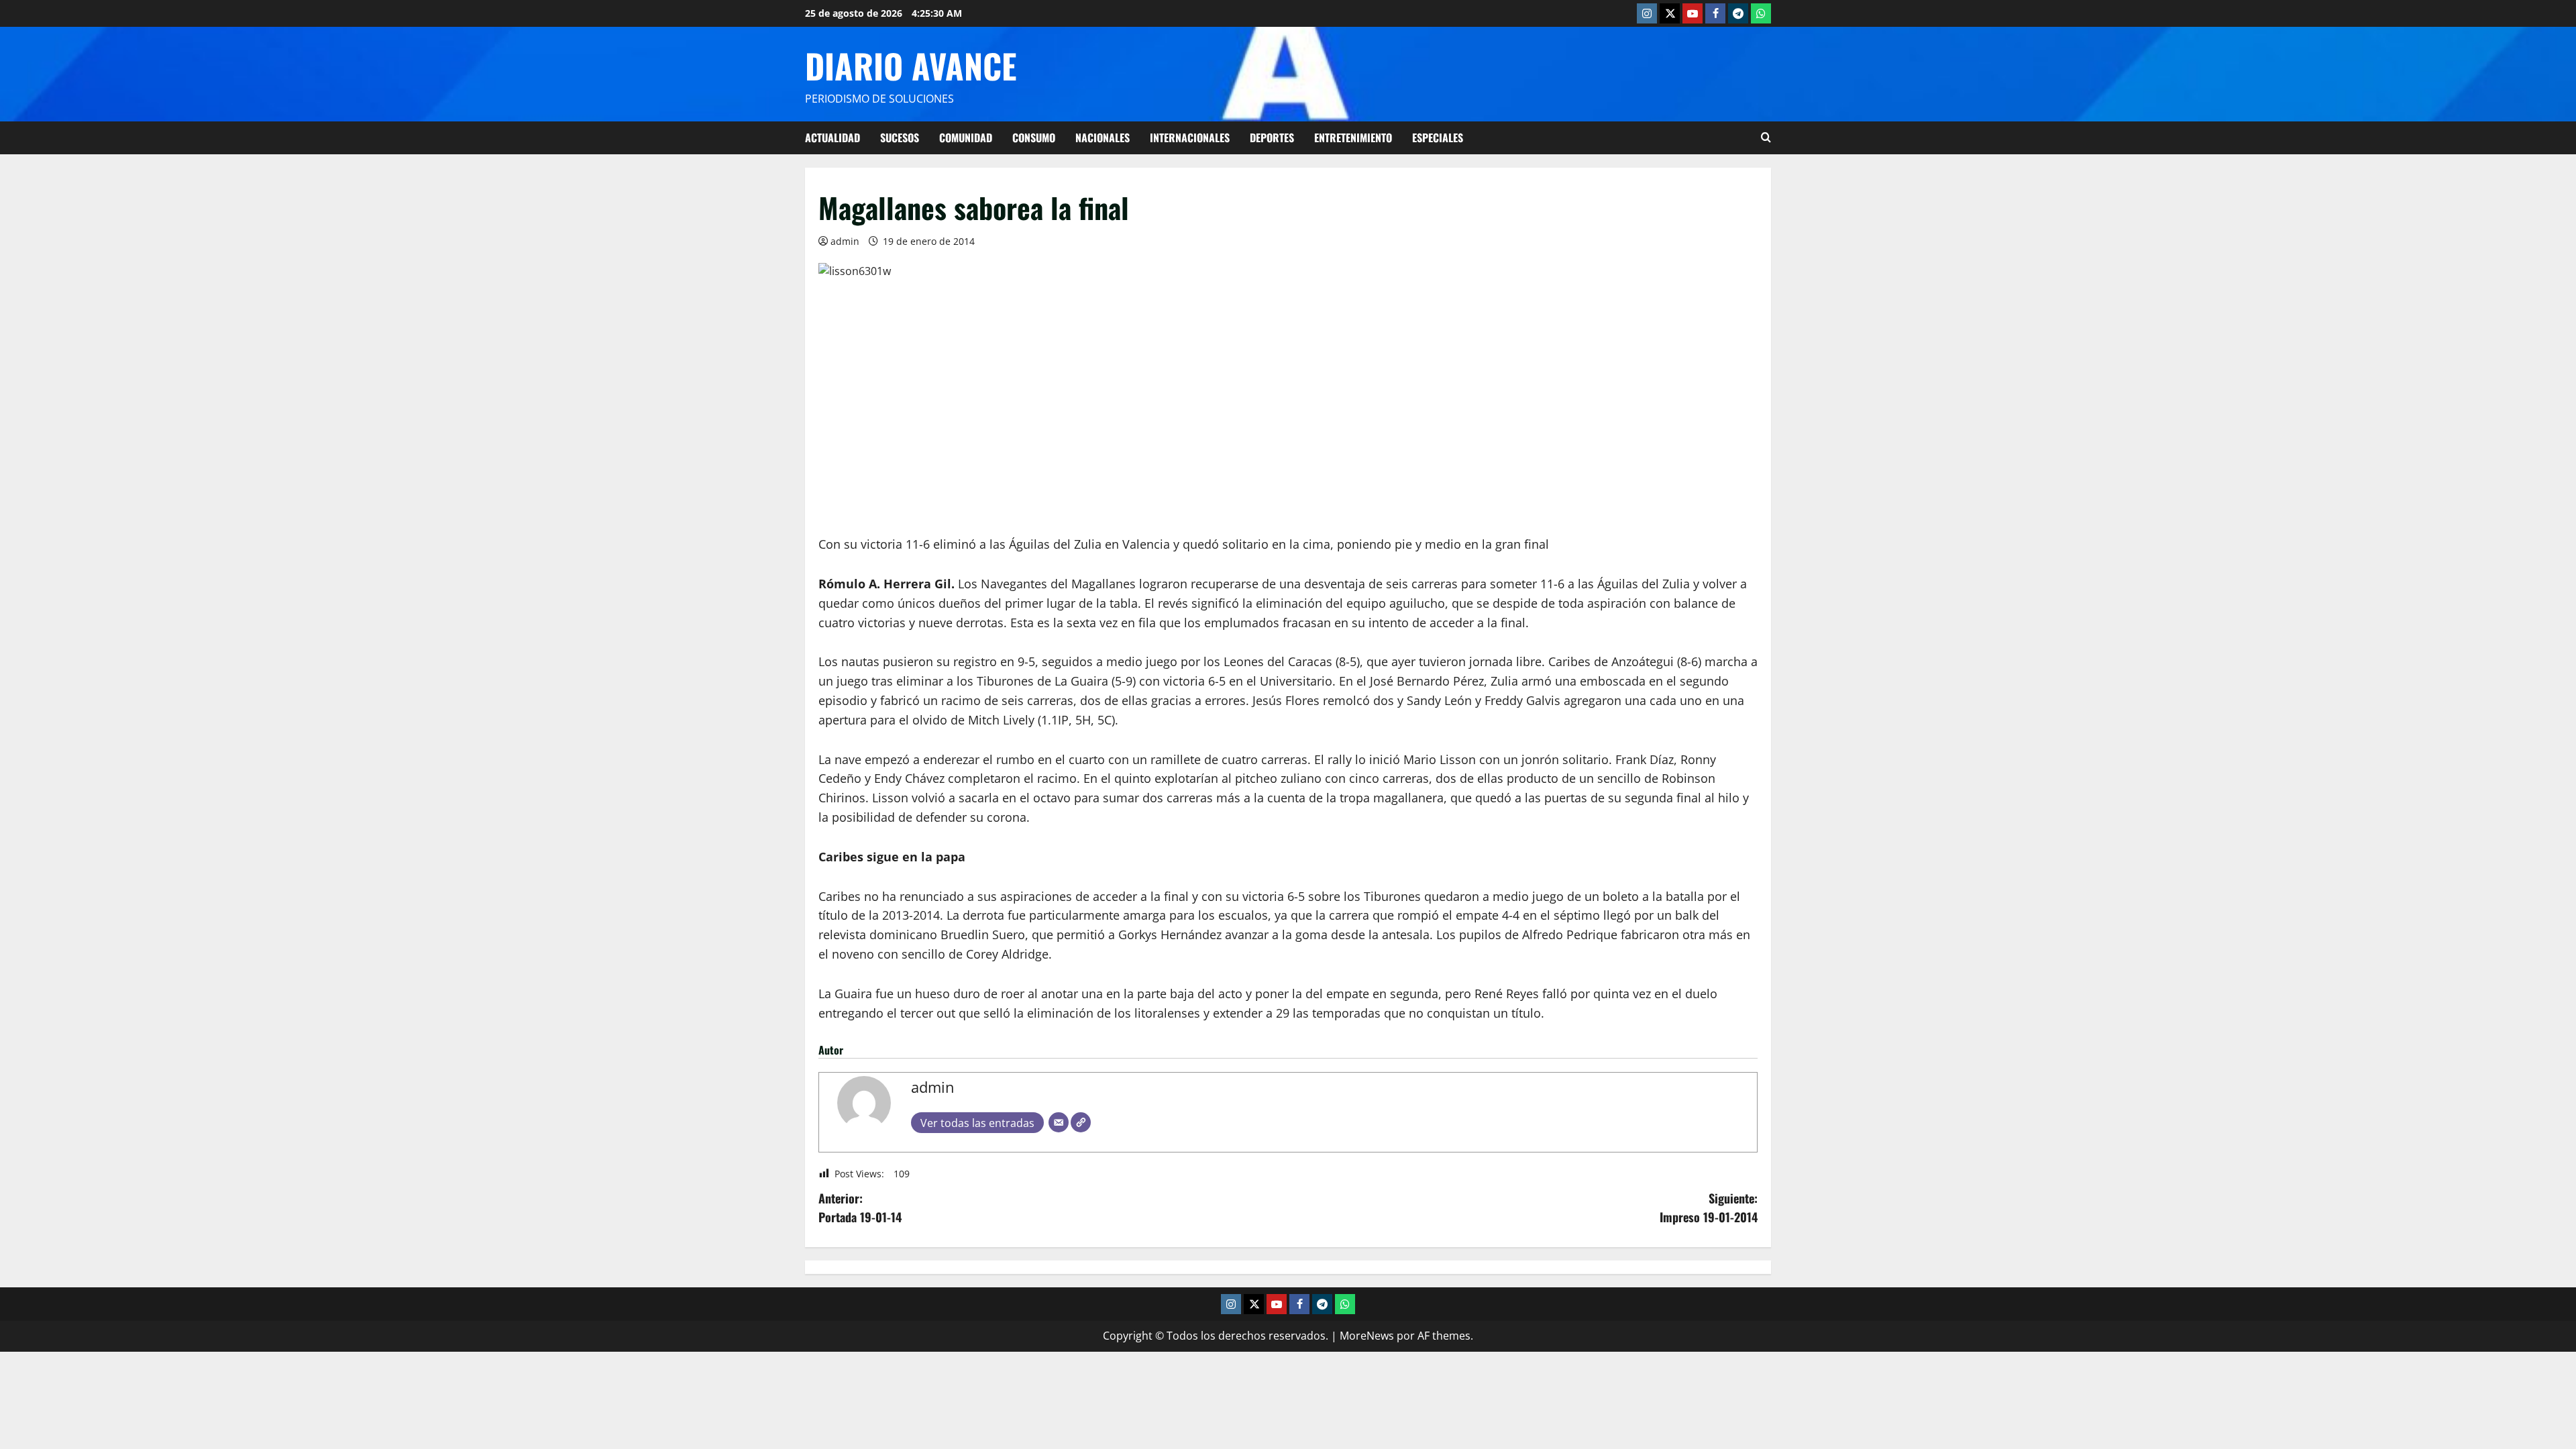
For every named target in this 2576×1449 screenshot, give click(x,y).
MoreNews (1367, 1336)
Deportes (1272, 138)
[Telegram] (1738, 13)
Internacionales (1190, 138)
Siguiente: (1709, 1208)
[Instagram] (1647, 13)
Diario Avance (911, 65)
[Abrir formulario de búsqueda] (1766, 138)
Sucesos (900, 138)
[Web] (1081, 1122)
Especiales (1438, 138)
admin (845, 241)
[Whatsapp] (1761, 13)
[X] (1670, 13)
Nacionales (1103, 138)
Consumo (1034, 138)
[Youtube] (1693, 13)
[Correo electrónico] (1059, 1122)
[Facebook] (1715, 13)
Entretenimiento (1353, 138)
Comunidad (966, 138)
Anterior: (860, 1208)
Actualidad (833, 138)
